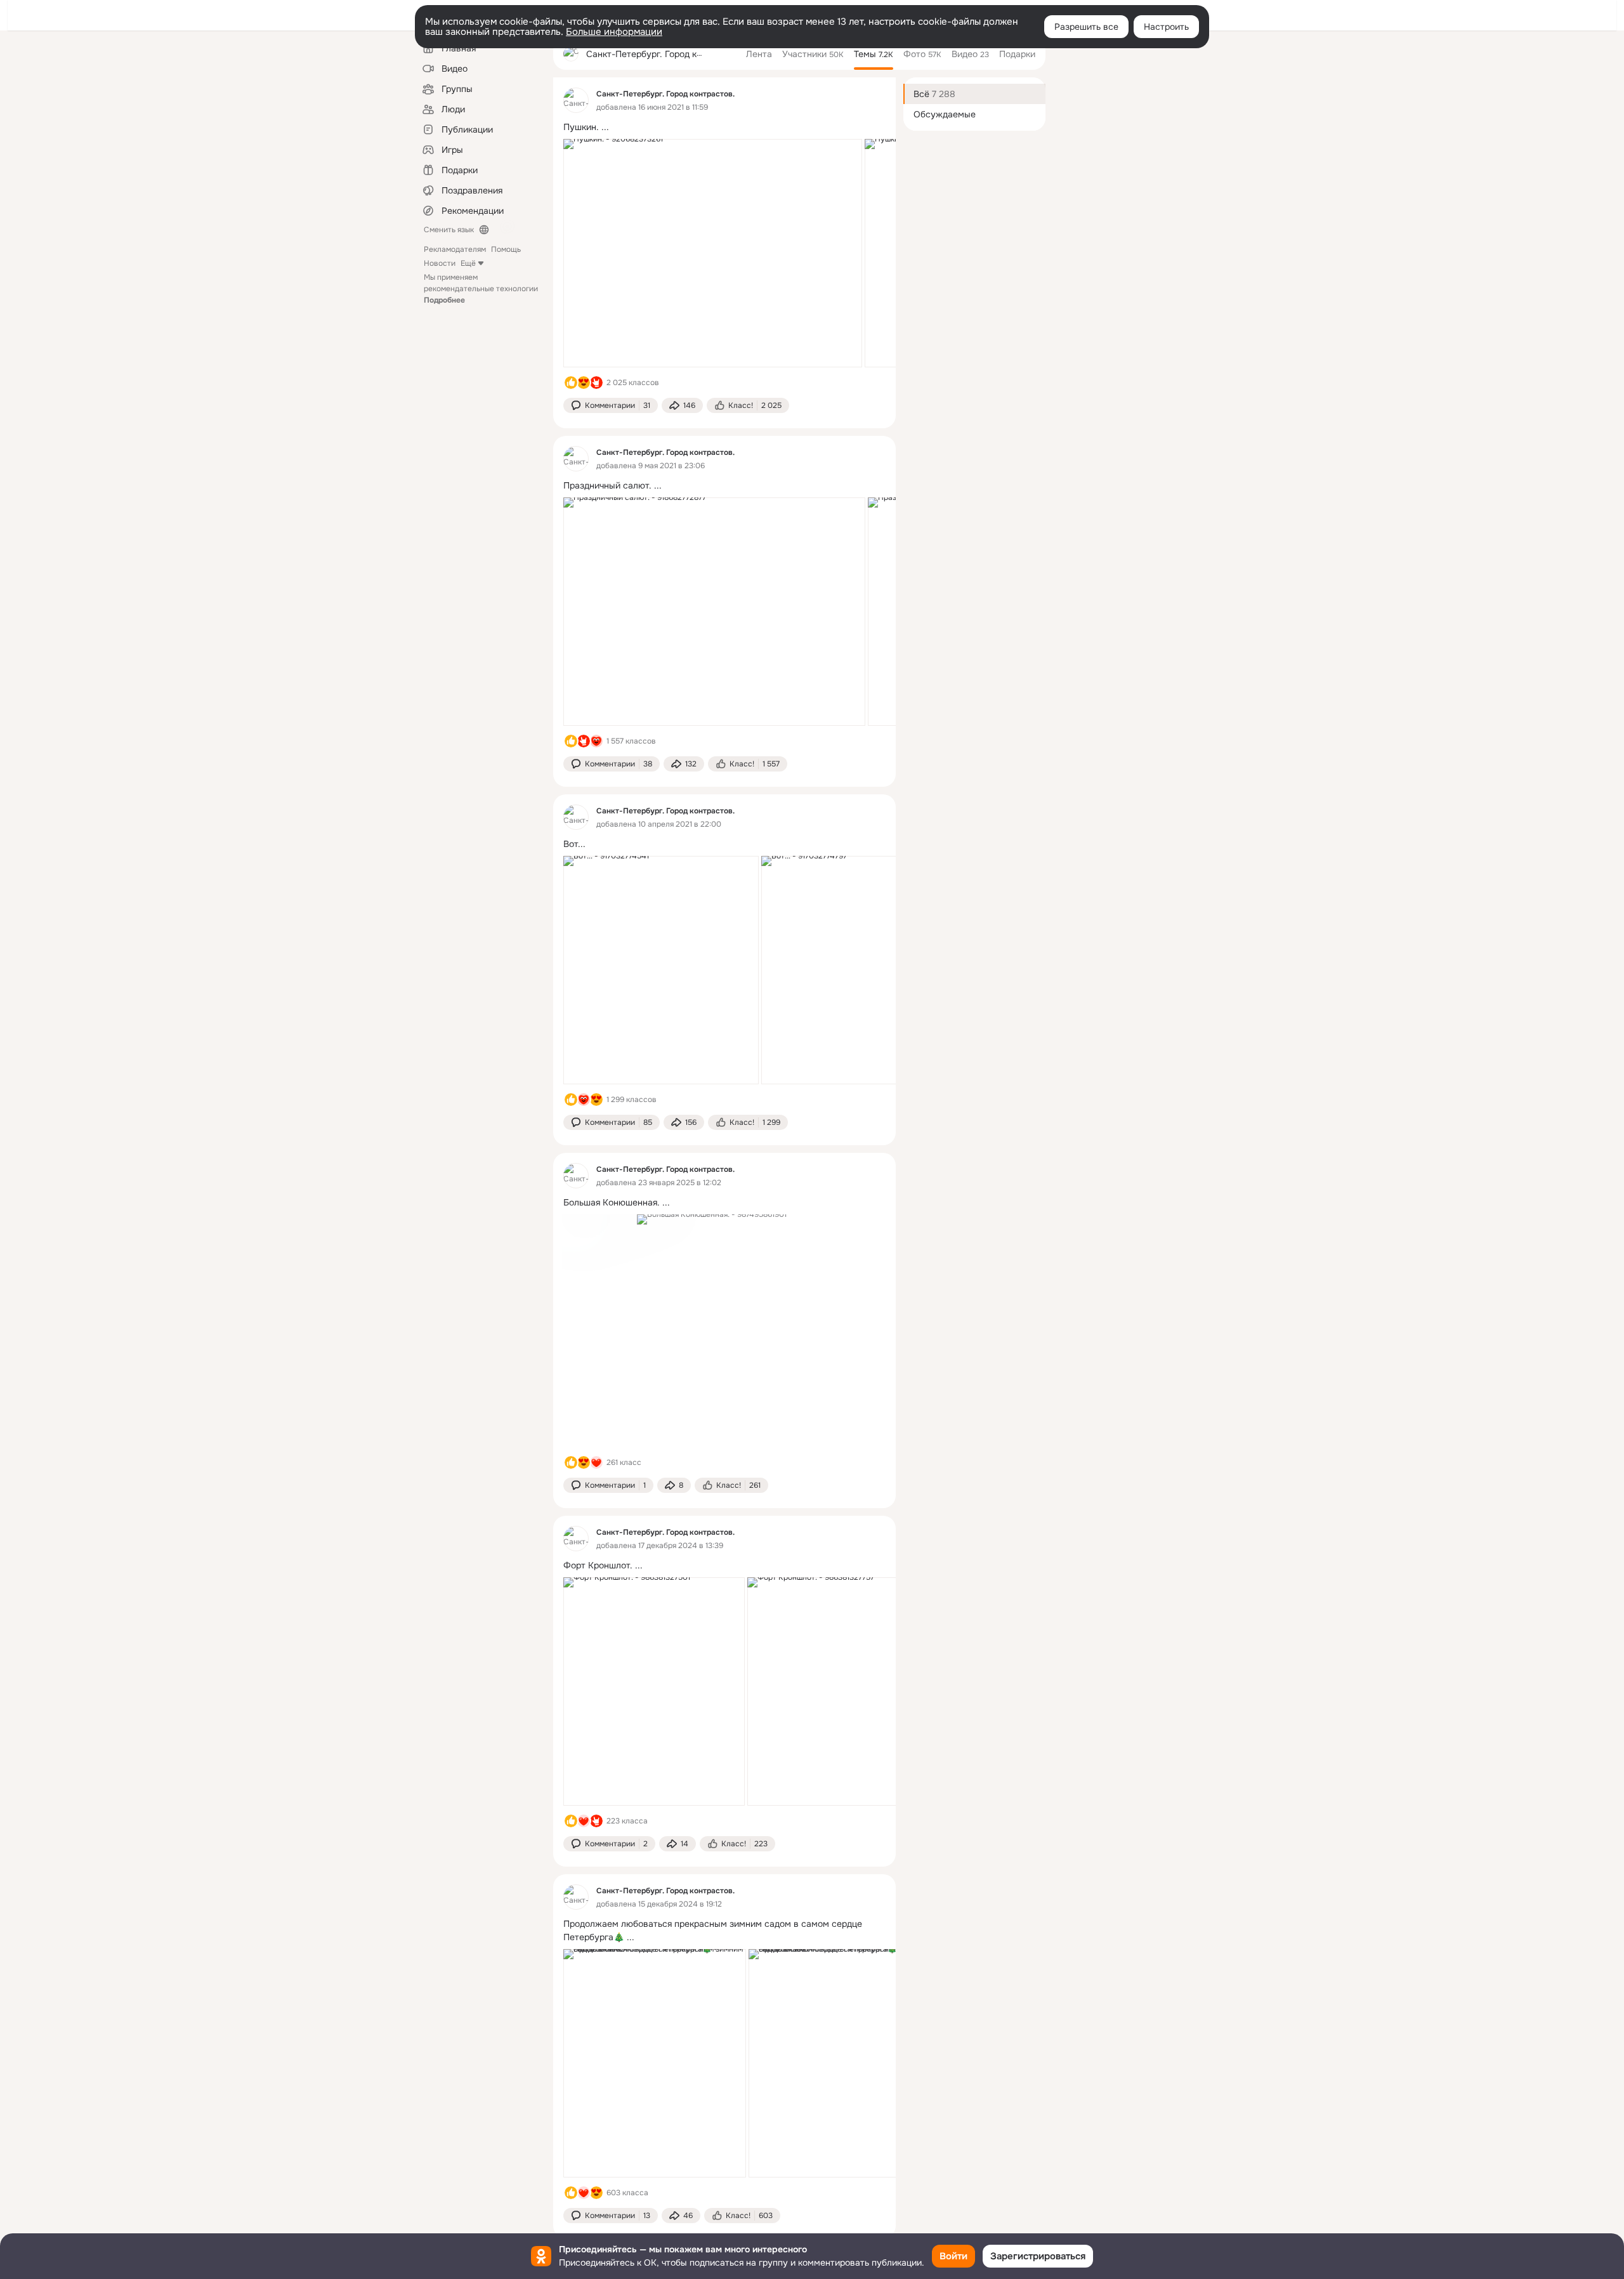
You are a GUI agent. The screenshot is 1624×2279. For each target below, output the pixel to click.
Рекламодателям (455, 249)
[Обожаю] (596, 741)
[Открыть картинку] (713, 253)
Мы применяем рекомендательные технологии (481, 289)
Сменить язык (449, 230)
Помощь (506, 249)
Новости (440, 263)
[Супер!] (596, 383)
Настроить (1166, 27)
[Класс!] (571, 383)
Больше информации (614, 32)
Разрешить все (1086, 27)
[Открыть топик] (724, 127)
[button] (611, 405)
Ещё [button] (468, 263)
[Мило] (584, 383)
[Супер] (596, 1462)
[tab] (759, 54)
